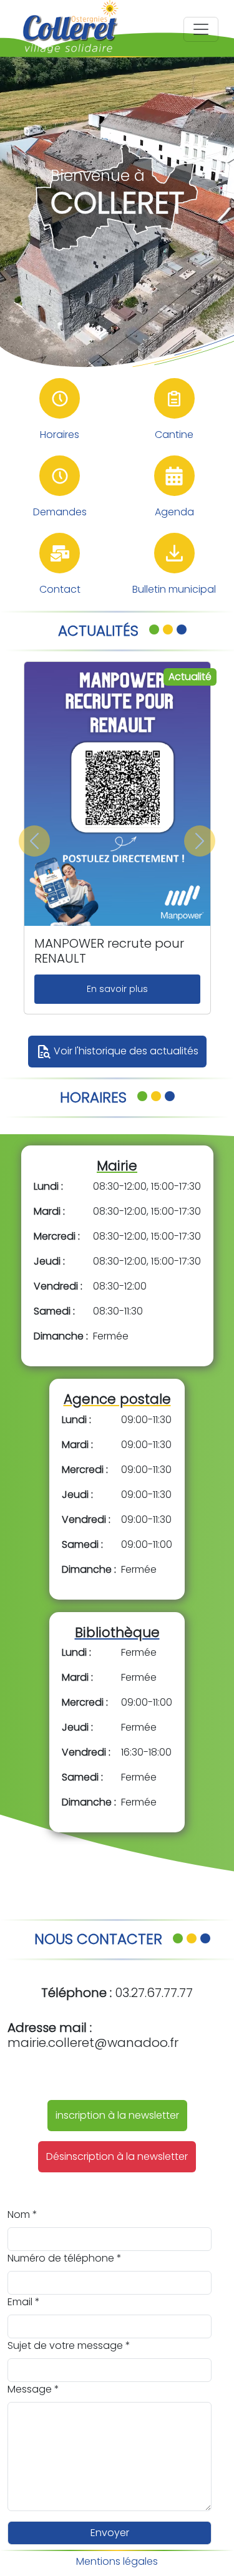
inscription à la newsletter (117, 2115)
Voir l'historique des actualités (117, 1052)
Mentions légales (117, 2561)
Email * (24, 2302)
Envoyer (110, 2533)
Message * (33, 2389)
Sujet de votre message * (69, 2345)
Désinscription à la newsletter (117, 2156)
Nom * (22, 2214)
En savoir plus (117, 989)
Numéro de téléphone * (65, 2258)
